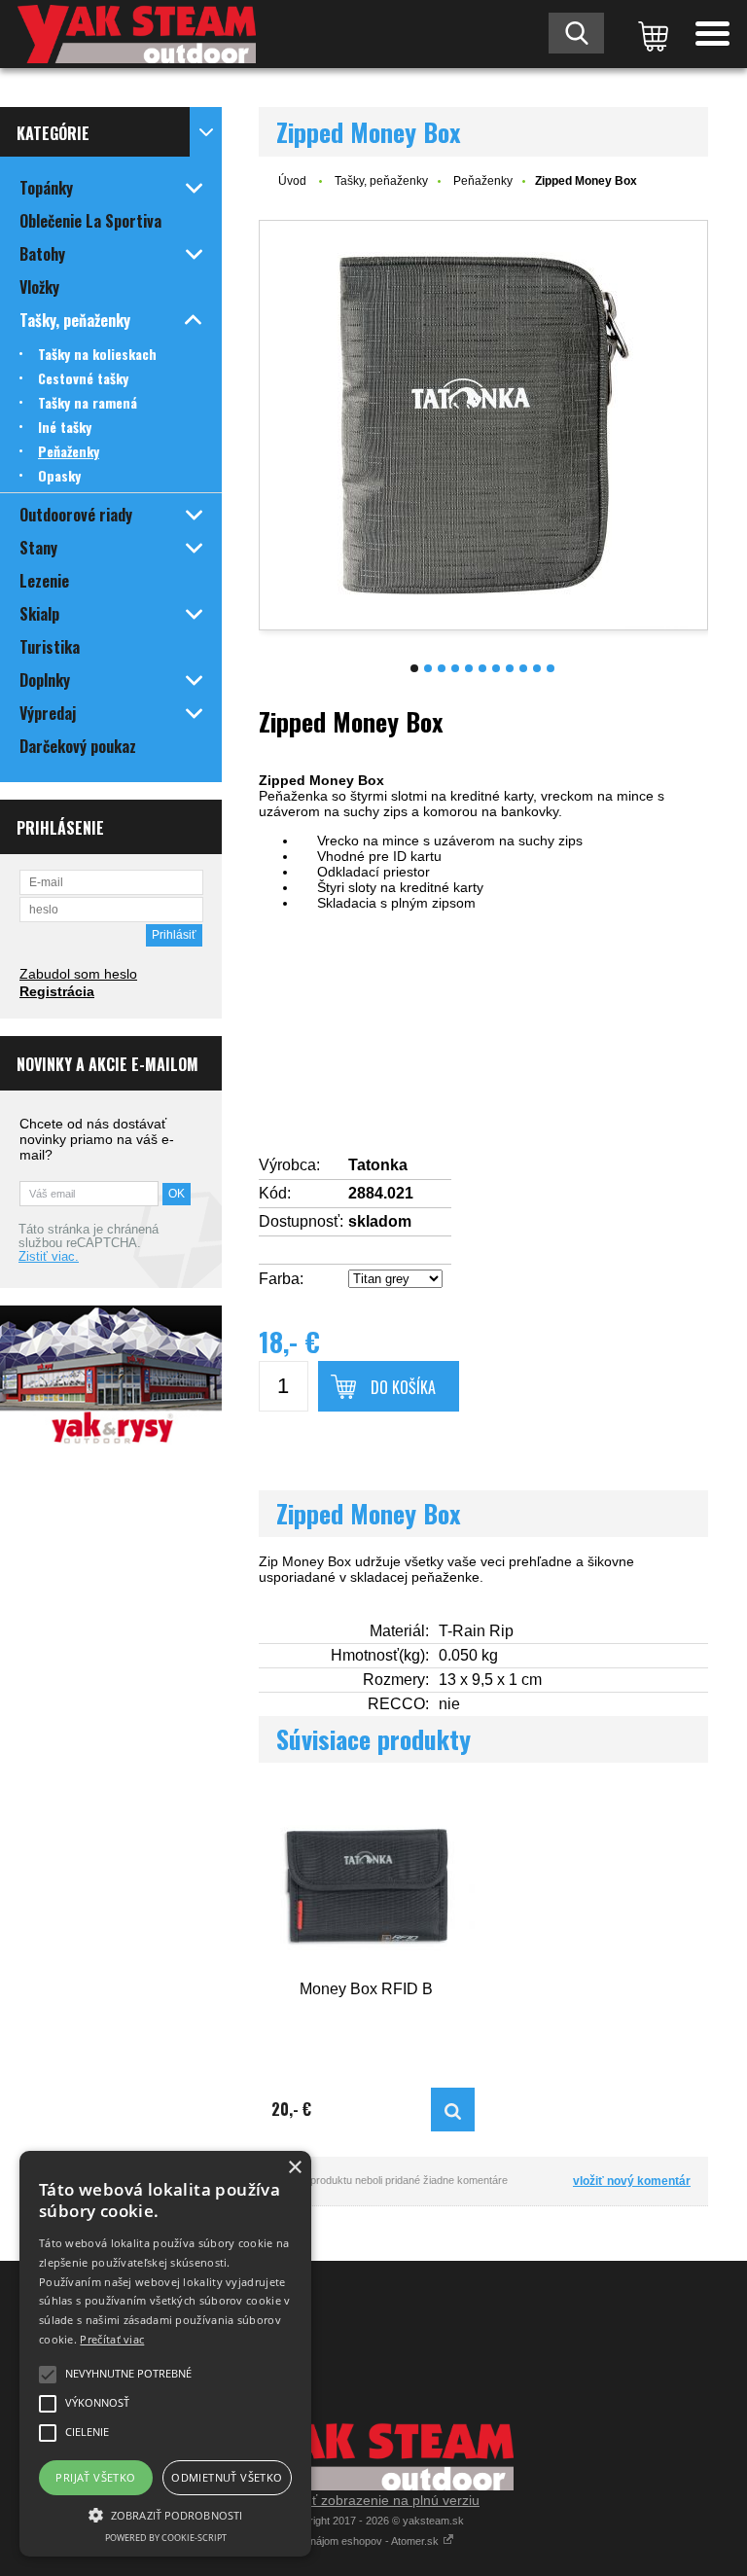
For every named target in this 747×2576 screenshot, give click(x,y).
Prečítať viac (112, 2339)
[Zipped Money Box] (483, 425)
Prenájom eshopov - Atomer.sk (368, 2541)
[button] (165, 2514)
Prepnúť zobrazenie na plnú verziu (373, 2500)
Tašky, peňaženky (381, 181)
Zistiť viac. (49, 1257)
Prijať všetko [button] (95, 2477)
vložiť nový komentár (632, 2181)
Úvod (292, 181)
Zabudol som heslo (78, 974)
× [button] (294, 2168)
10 (537, 668)
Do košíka (403, 1387)
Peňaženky (483, 181)
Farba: (281, 1279)
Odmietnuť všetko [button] (227, 2477)
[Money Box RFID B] (367, 1884)
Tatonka (378, 1165)
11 (551, 668)
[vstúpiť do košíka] (650, 34)
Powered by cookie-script (166, 2538)
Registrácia (57, 991)
